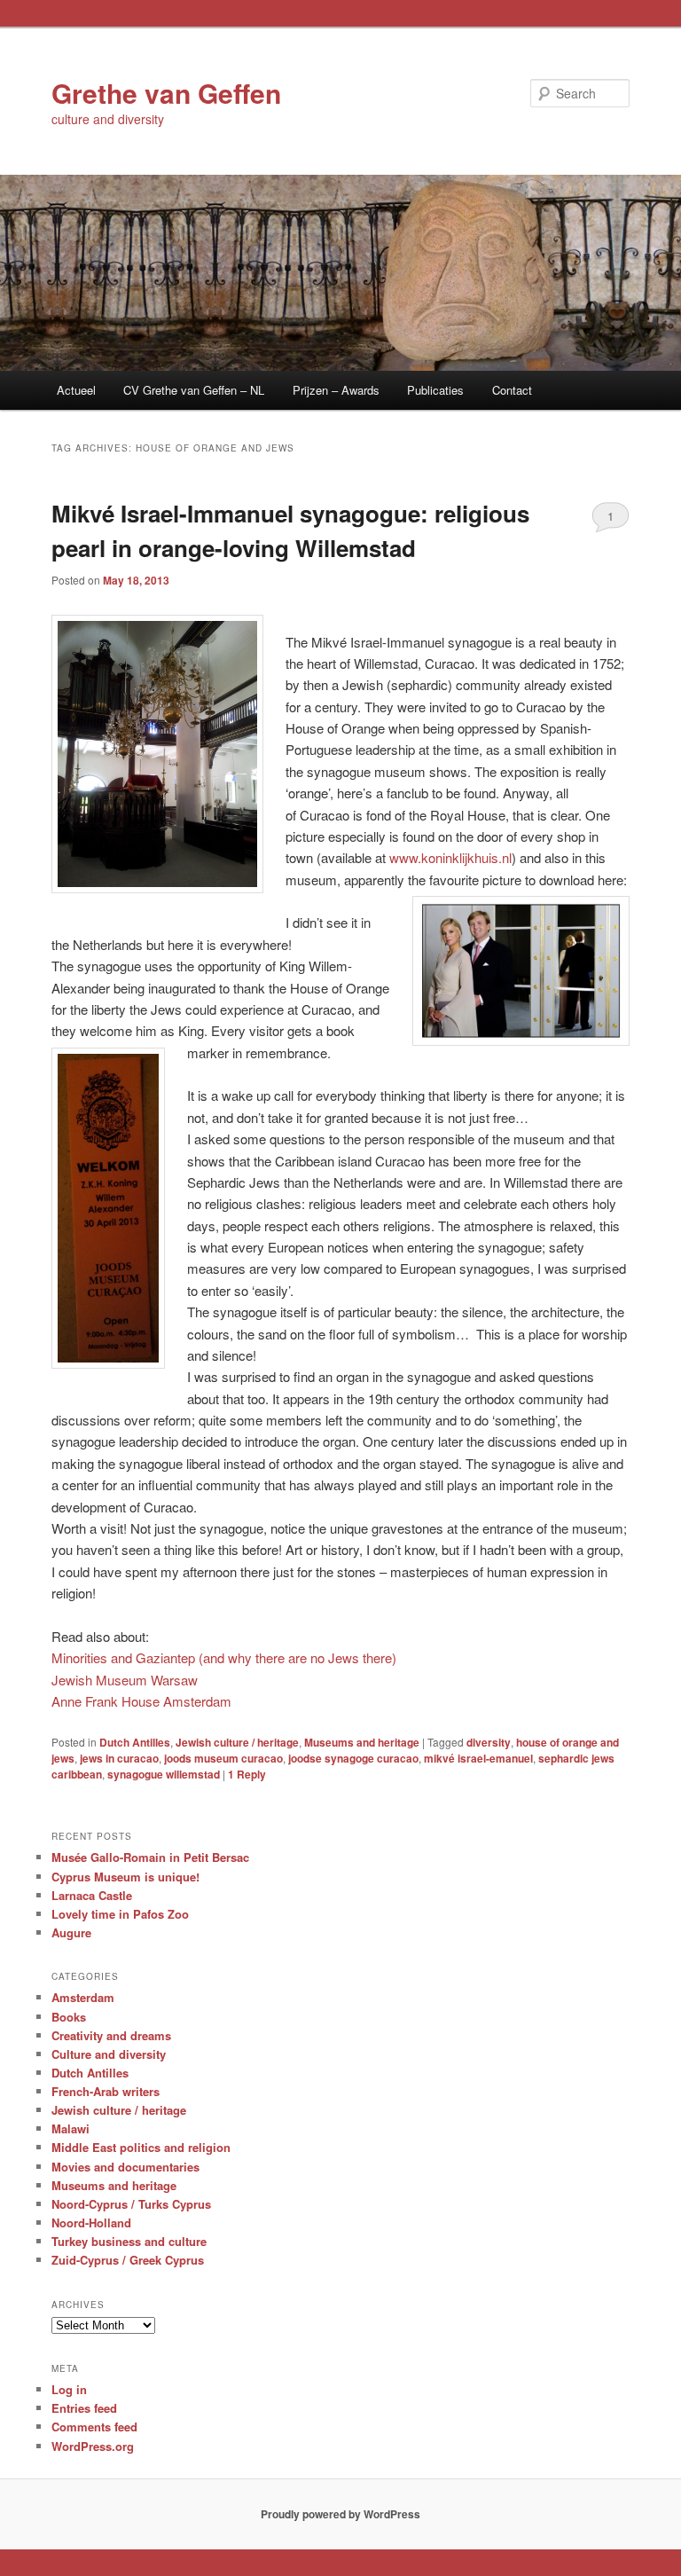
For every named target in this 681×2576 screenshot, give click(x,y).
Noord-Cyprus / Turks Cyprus (131, 2204)
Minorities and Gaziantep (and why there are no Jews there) (224, 1657)
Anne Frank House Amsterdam (141, 1701)
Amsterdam (83, 1997)
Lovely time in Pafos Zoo (120, 1914)
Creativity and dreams (111, 2035)
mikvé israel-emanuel (478, 1758)
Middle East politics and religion (141, 2147)
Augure (71, 1932)
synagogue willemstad (164, 1774)
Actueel (76, 390)
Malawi (70, 2128)
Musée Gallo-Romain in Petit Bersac (150, 1857)
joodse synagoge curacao (353, 1758)
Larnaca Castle (92, 1895)
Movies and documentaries (125, 2167)
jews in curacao (119, 1758)
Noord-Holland (91, 2223)
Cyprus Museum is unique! (125, 1877)
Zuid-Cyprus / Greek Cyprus (128, 2260)
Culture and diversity (109, 2054)
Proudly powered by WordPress (340, 2514)
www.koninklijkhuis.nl (450, 857)
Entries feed (84, 2408)
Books (69, 2017)
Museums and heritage (362, 1742)
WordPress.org (93, 2446)
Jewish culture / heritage (237, 1742)
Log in (69, 2389)
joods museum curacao (223, 1758)
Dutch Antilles (135, 1742)
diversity (489, 1742)
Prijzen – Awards (336, 390)
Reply (247, 1774)
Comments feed (94, 2427)
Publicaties (435, 390)
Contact (512, 390)
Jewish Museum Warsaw (125, 1680)
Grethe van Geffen (166, 93)
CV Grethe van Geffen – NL (194, 390)
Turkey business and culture (129, 2241)
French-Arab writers (106, 2091)
